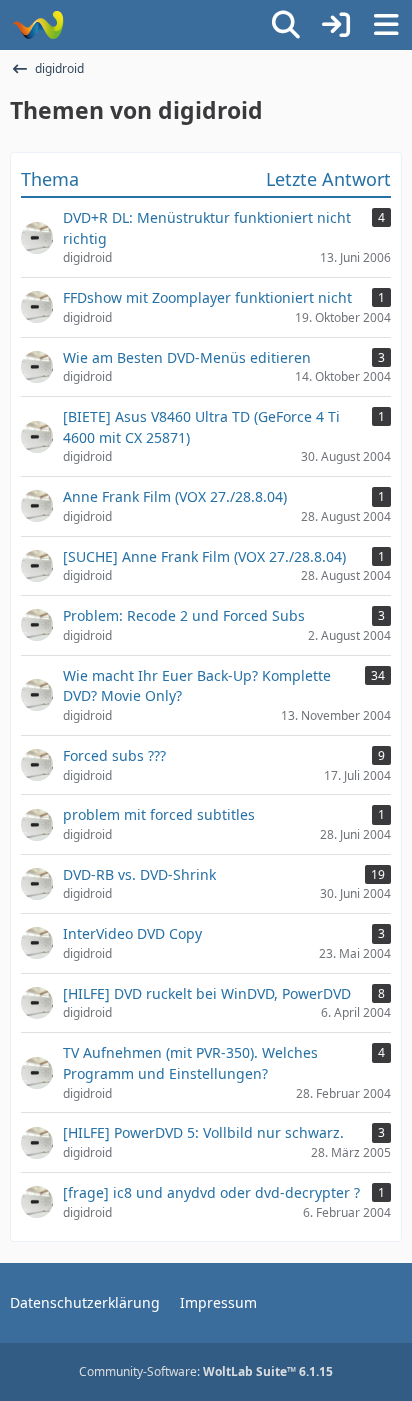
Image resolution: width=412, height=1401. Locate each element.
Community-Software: (206, 1371)
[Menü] (386, 25)
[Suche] (286, 25)
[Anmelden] (336, 25)
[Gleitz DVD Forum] (37, 25)
